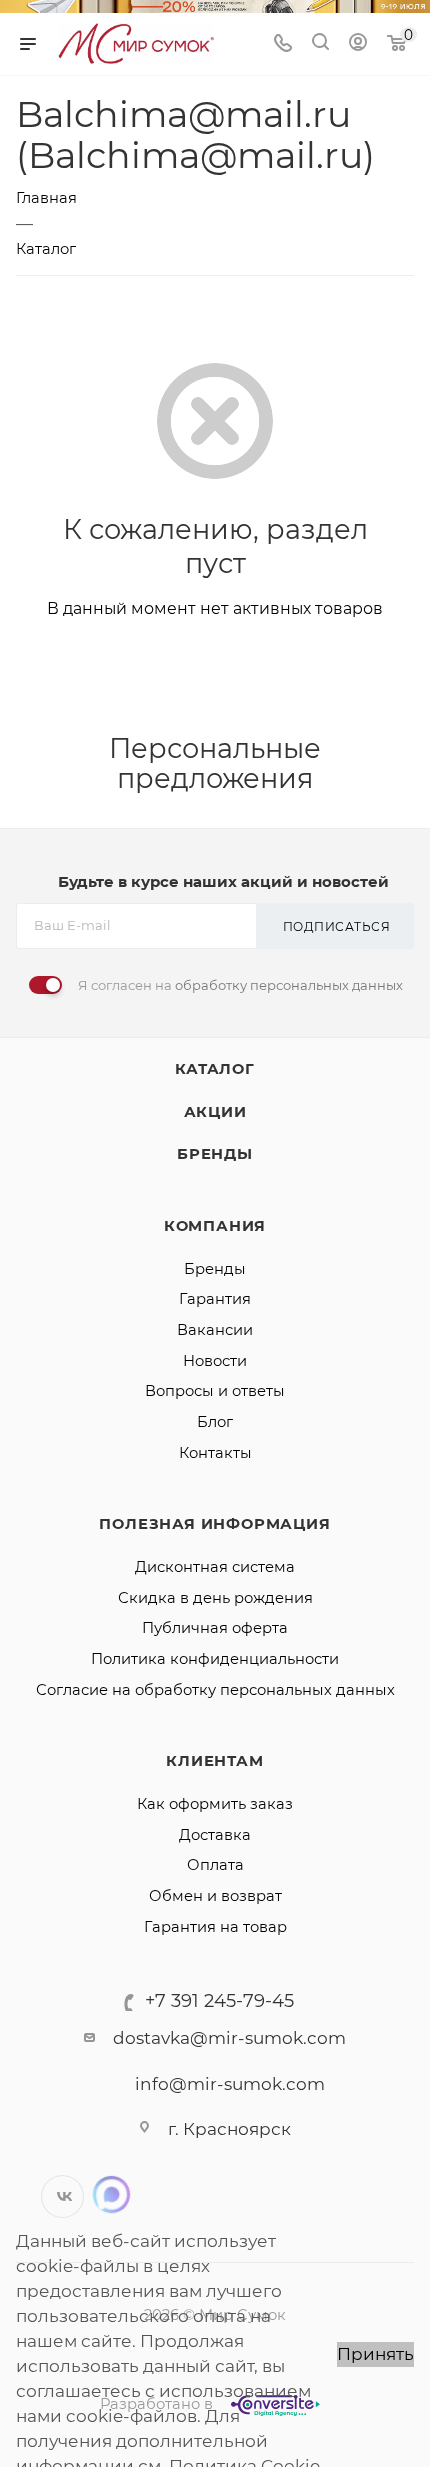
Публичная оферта (215, 1628)
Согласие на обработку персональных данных (215, 1690)
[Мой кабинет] (358, 44)
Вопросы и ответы (215, 1391)
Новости (215, 1361)
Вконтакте (62, 2196)
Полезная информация (214, 1524)
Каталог (215, 1069)
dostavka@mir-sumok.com (229, 2038)
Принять (375, 2354)
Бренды (215, 1154)
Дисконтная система (215, 1567)
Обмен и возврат (215, 1896)
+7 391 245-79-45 (219, 2001)
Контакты (215, 1453)
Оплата (215, 1865)
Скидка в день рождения (215, 1598)
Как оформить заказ (215, 1804)
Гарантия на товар (215, 1927)
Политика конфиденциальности (215, 1659)
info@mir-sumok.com (230, 2084)
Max (111, 2194)
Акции (215, 1112)
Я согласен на (240, 985)
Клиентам (214, 1761)
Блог (215, 1422)
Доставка (215, 1835)
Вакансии (215, 1330)
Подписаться (337, 926)
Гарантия (215, 1299)
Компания (215, 1226)
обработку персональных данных (289, 985)
